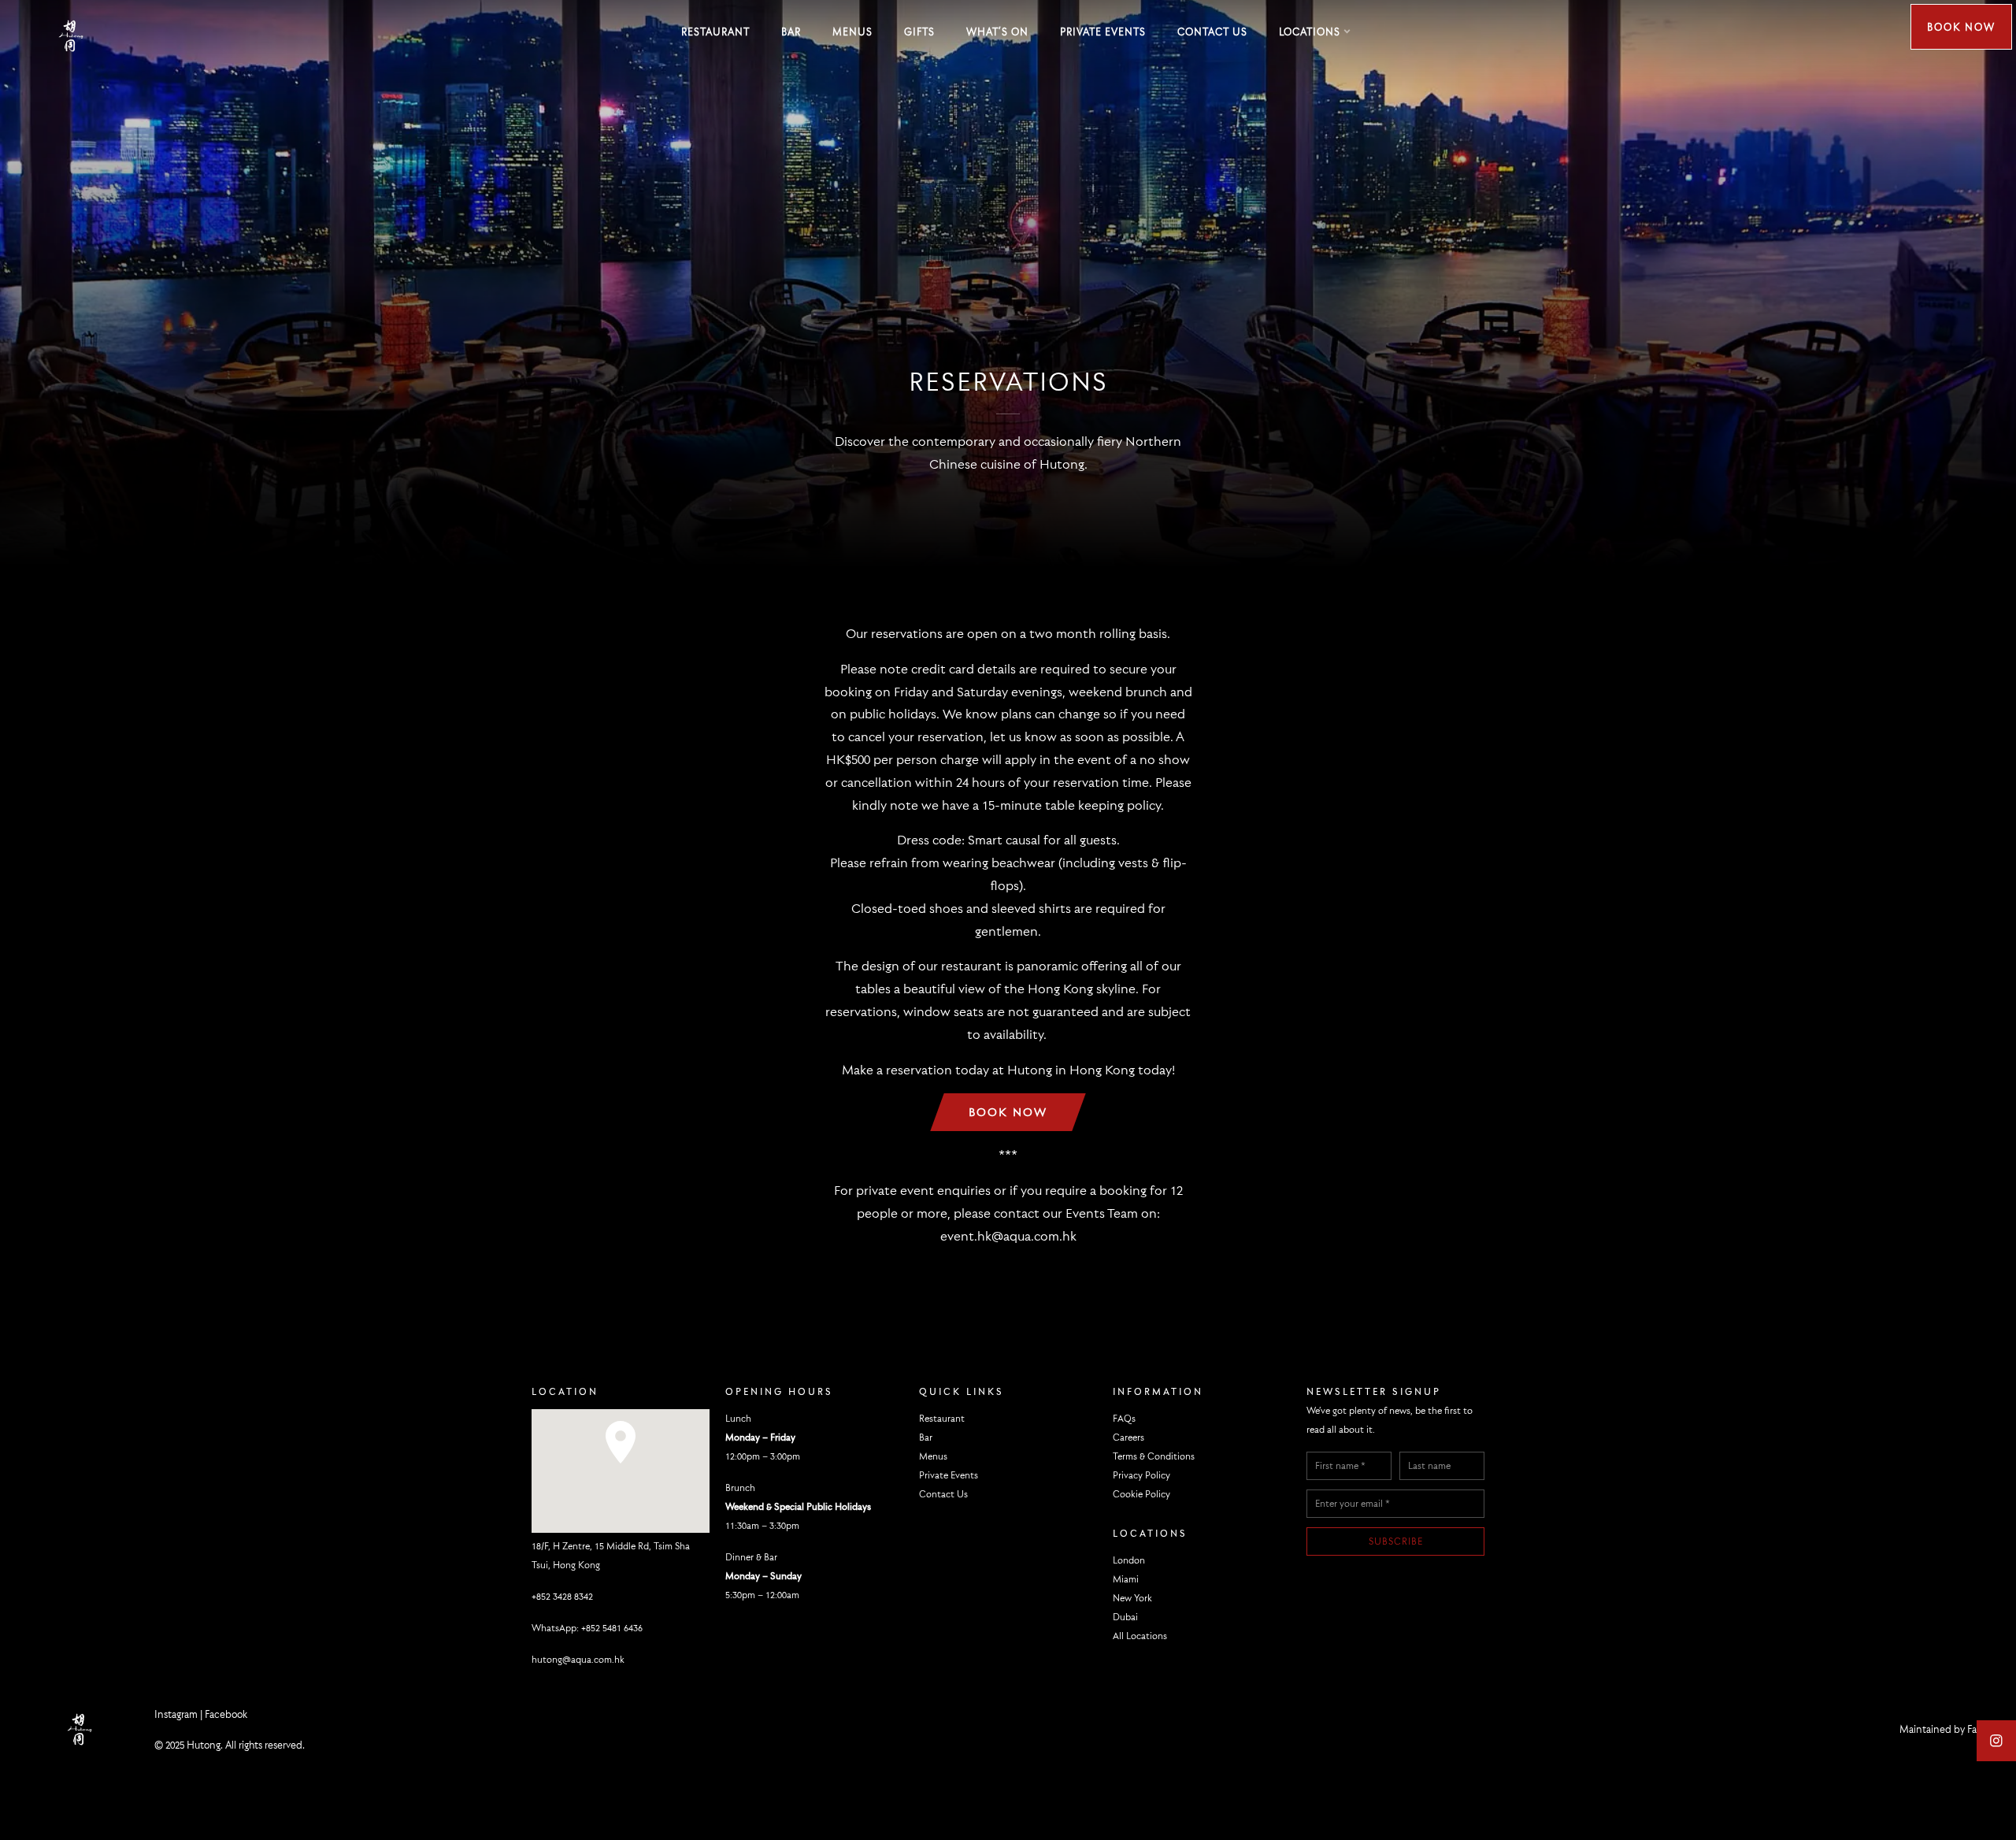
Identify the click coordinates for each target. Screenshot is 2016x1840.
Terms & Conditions (1154, 1456)
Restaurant (715, 32)
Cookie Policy (1141, 1494)
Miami (1126, 1579)
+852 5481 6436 (612, 1628)
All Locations (1140, 1636)
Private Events (1103, 32)
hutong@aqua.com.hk (578, 1659)
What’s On (997, 32)
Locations (1310, 32)
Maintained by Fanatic (1949, 1729)
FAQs (1124, 1418)
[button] (621, 1447)
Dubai (1125, 1617)
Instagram (176, 1714)
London (1129, 1560)
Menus (852, 32)
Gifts (919, 32)
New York (1132, 1598)
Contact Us (1212, 32)
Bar (791, 32)
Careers (1128, 1437)
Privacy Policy (1141, 1475)
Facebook (226, 1714)
